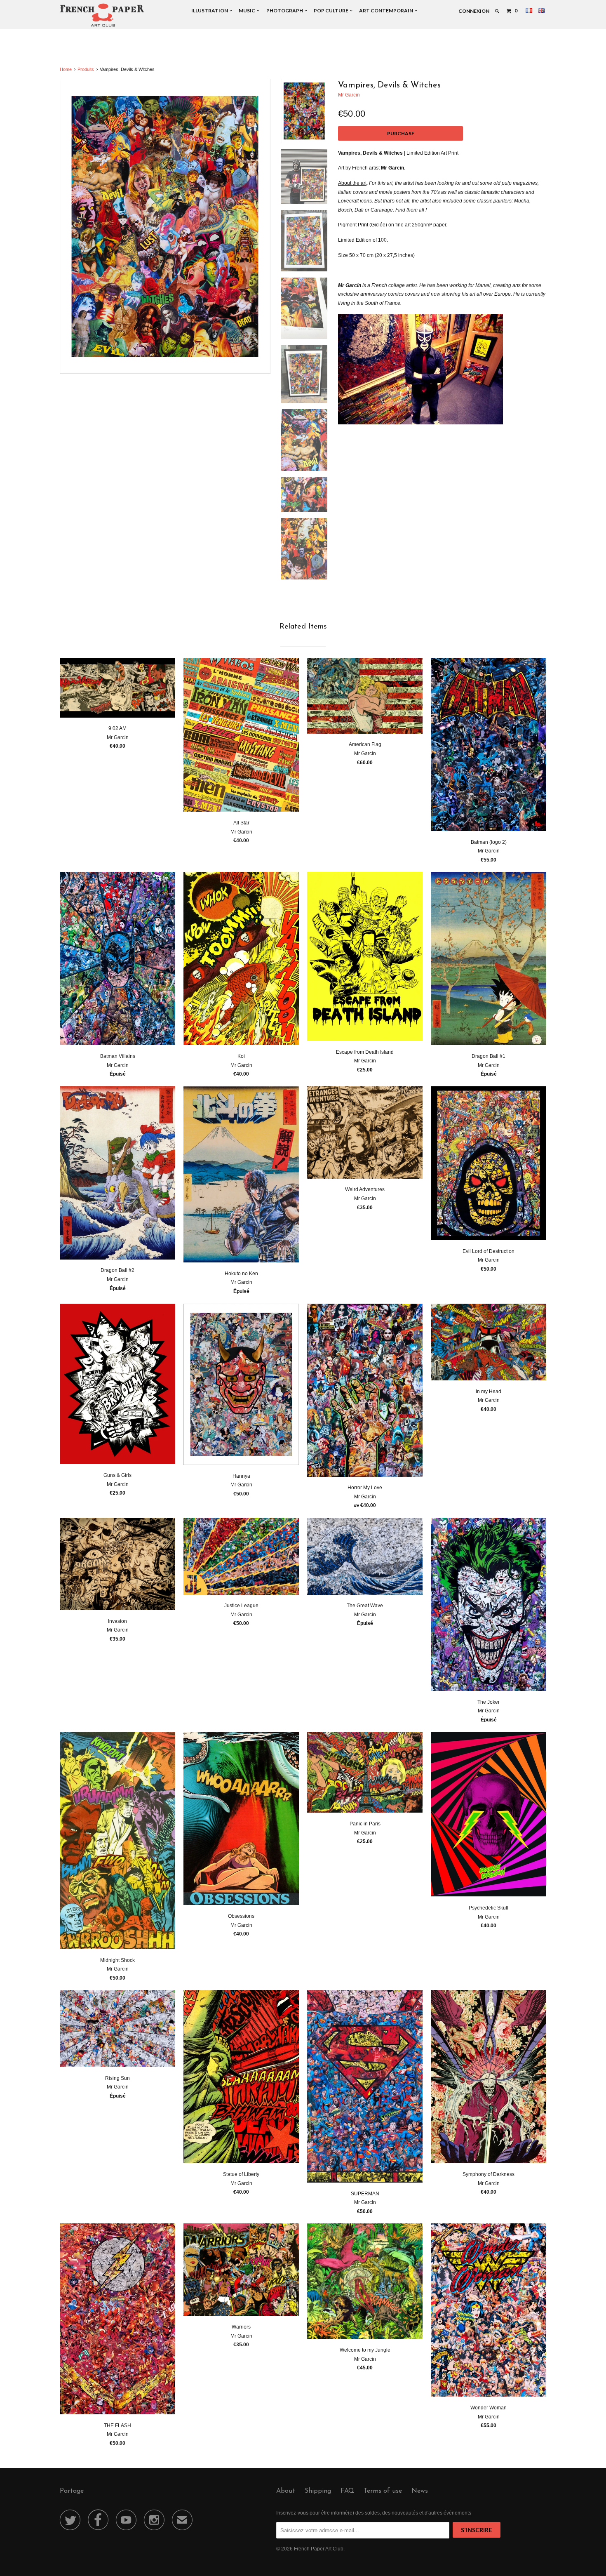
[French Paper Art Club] (102, 15)
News (420, 2491)
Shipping (318, 2491)
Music (248, 11)
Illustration (210, 11)
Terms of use (383, 2491)
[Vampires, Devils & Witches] (165, 226)
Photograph (285, 11)
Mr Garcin (349, 95)
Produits (86, 69)
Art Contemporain (387, 11)
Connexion (474, 11)
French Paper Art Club (319, 2549)
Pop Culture (332, 11)
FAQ (347, 2491)
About (286, 2491)
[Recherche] (497, 11)
